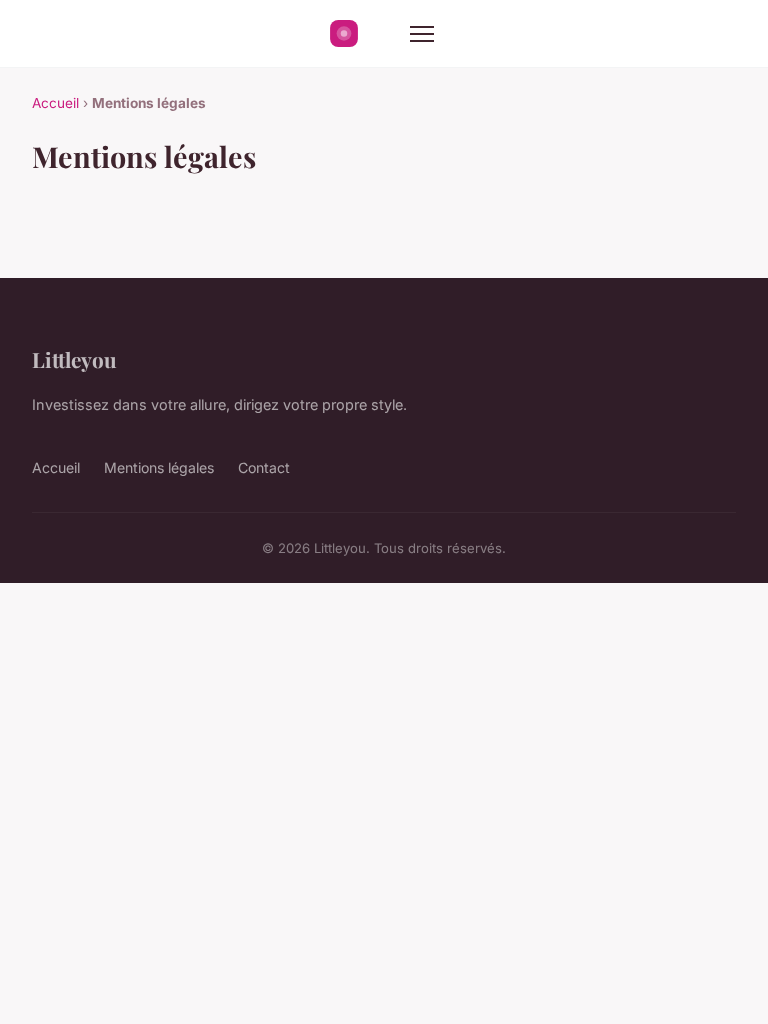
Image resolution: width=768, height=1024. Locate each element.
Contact (264, 467)
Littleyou (74, 359)
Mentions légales (159, 467)
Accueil (55, 103)
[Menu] (422, 34)
